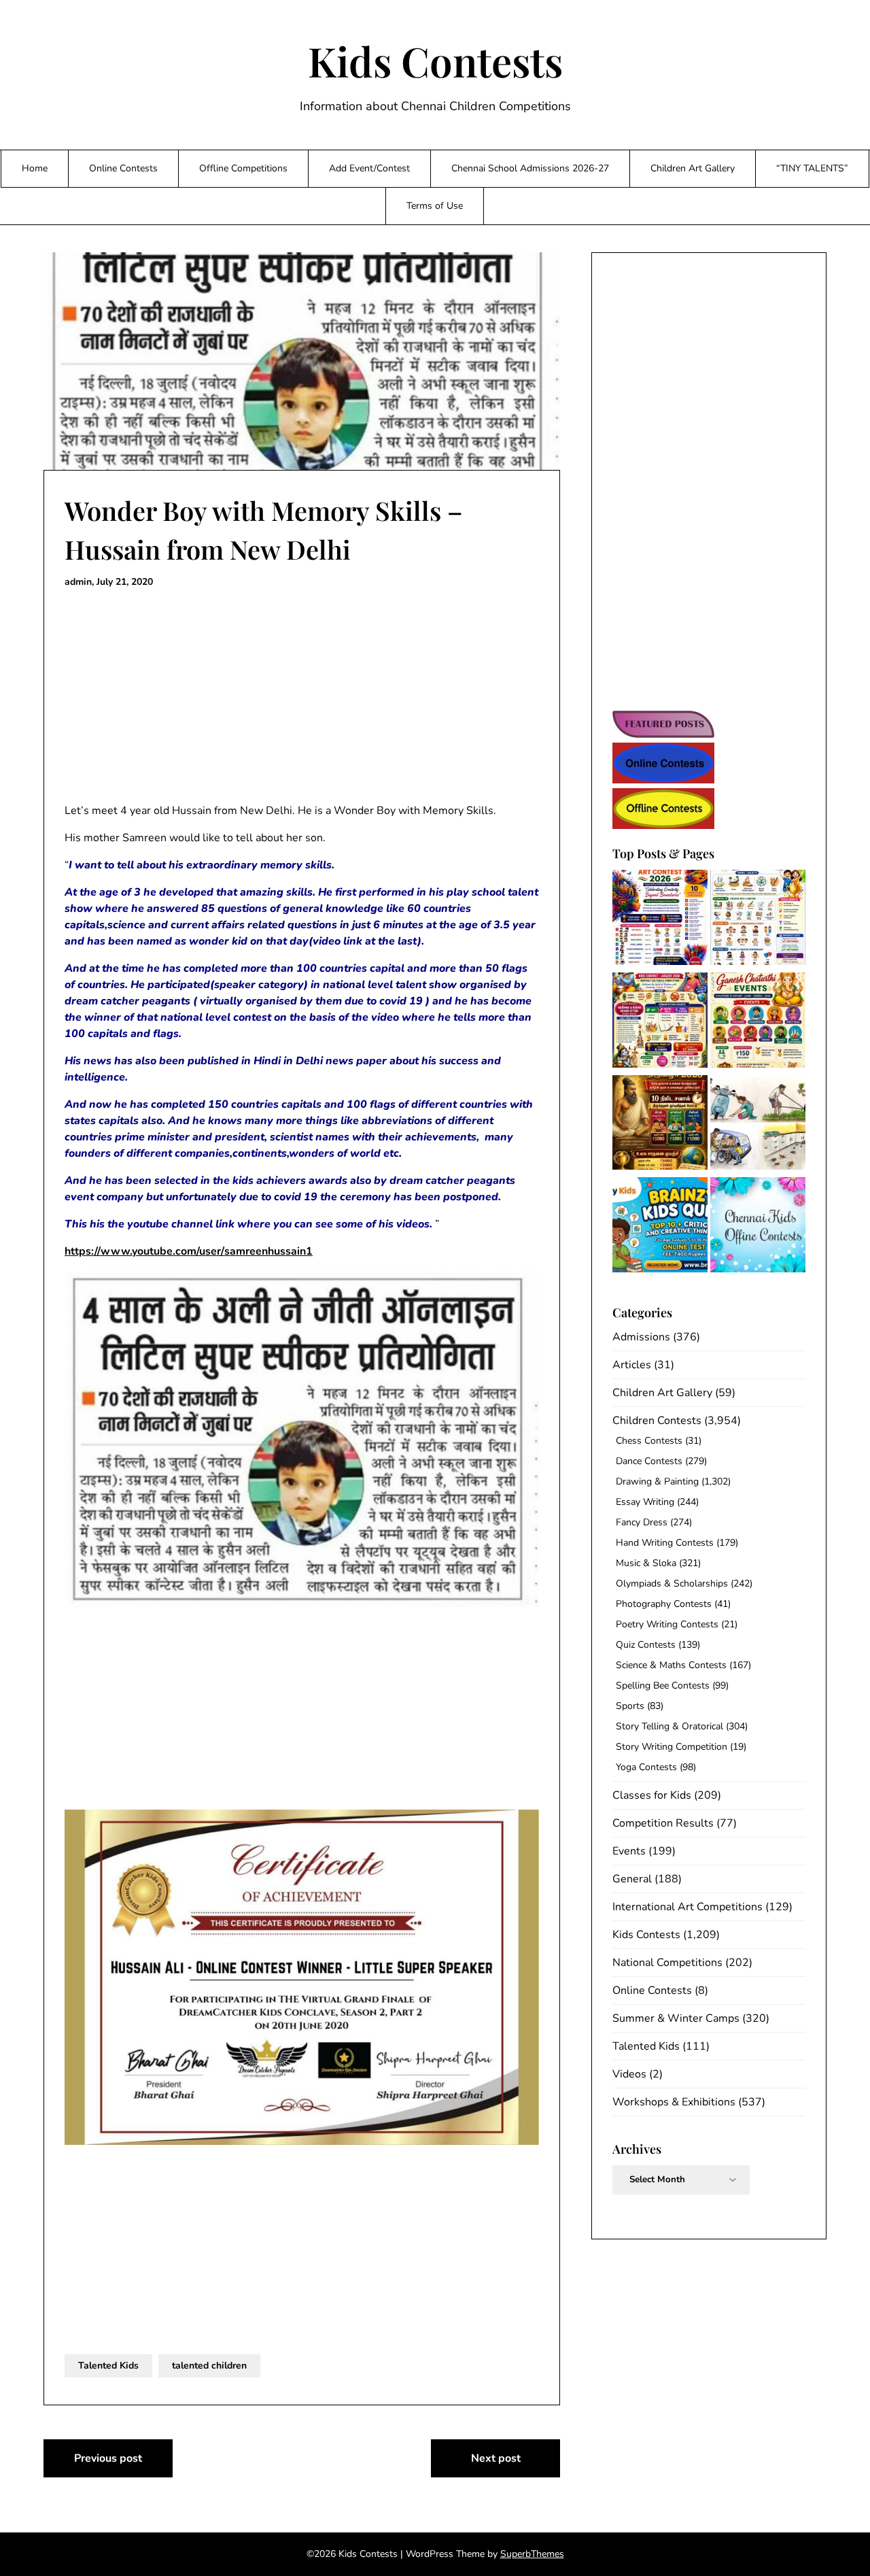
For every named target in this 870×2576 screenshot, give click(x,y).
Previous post (108, 2458)
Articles (632, 1365)
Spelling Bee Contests (663, 1685)
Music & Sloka (646, 1563)
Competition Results (663, 1823)
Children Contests (657, 1421)
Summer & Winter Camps (676, 2018)
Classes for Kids (652, 1795)
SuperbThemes (532, 2554)
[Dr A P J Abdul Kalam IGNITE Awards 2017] (758, 1125)
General (632, 1879)
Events (629, 1851)
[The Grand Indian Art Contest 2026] (660, 920)
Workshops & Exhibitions (674, 2102)
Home (35, 168)
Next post (496, 2458)
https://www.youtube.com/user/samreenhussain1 (189, 1251)
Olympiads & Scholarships (672, 1583)
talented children (209, 2366)
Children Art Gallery (693, 168)
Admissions (641, 1337)
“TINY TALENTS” (812, 168)
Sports (630, 1706)
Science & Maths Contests (671, 1665)
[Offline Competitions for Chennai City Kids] (758, 1227)
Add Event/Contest (369, 168)
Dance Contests (649, 1461)
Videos (629, 2074)
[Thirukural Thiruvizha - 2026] (660, 1125)
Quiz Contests (646, 1645)
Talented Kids (108, 2366)
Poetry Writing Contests (667, 1624)
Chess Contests (649, 1441)
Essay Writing (645, 1502)
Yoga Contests (646, 1767)
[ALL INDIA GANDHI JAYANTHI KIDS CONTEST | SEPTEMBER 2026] (758, 920)
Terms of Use (435, 206)
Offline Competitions (243, 168)
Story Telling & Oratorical (669, 1726)
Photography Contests (664, 1604)
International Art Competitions (688, 1907)
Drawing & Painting (657, 1481)
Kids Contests (435, 61)
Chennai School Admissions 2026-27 (530, 168)
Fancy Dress (642, 1522)
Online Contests (123, 168)
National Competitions (667, 1963)
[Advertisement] (302, 696)
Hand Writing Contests (665, 1543)
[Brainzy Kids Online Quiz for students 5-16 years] (660, 1227)
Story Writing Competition (672, 1747)
